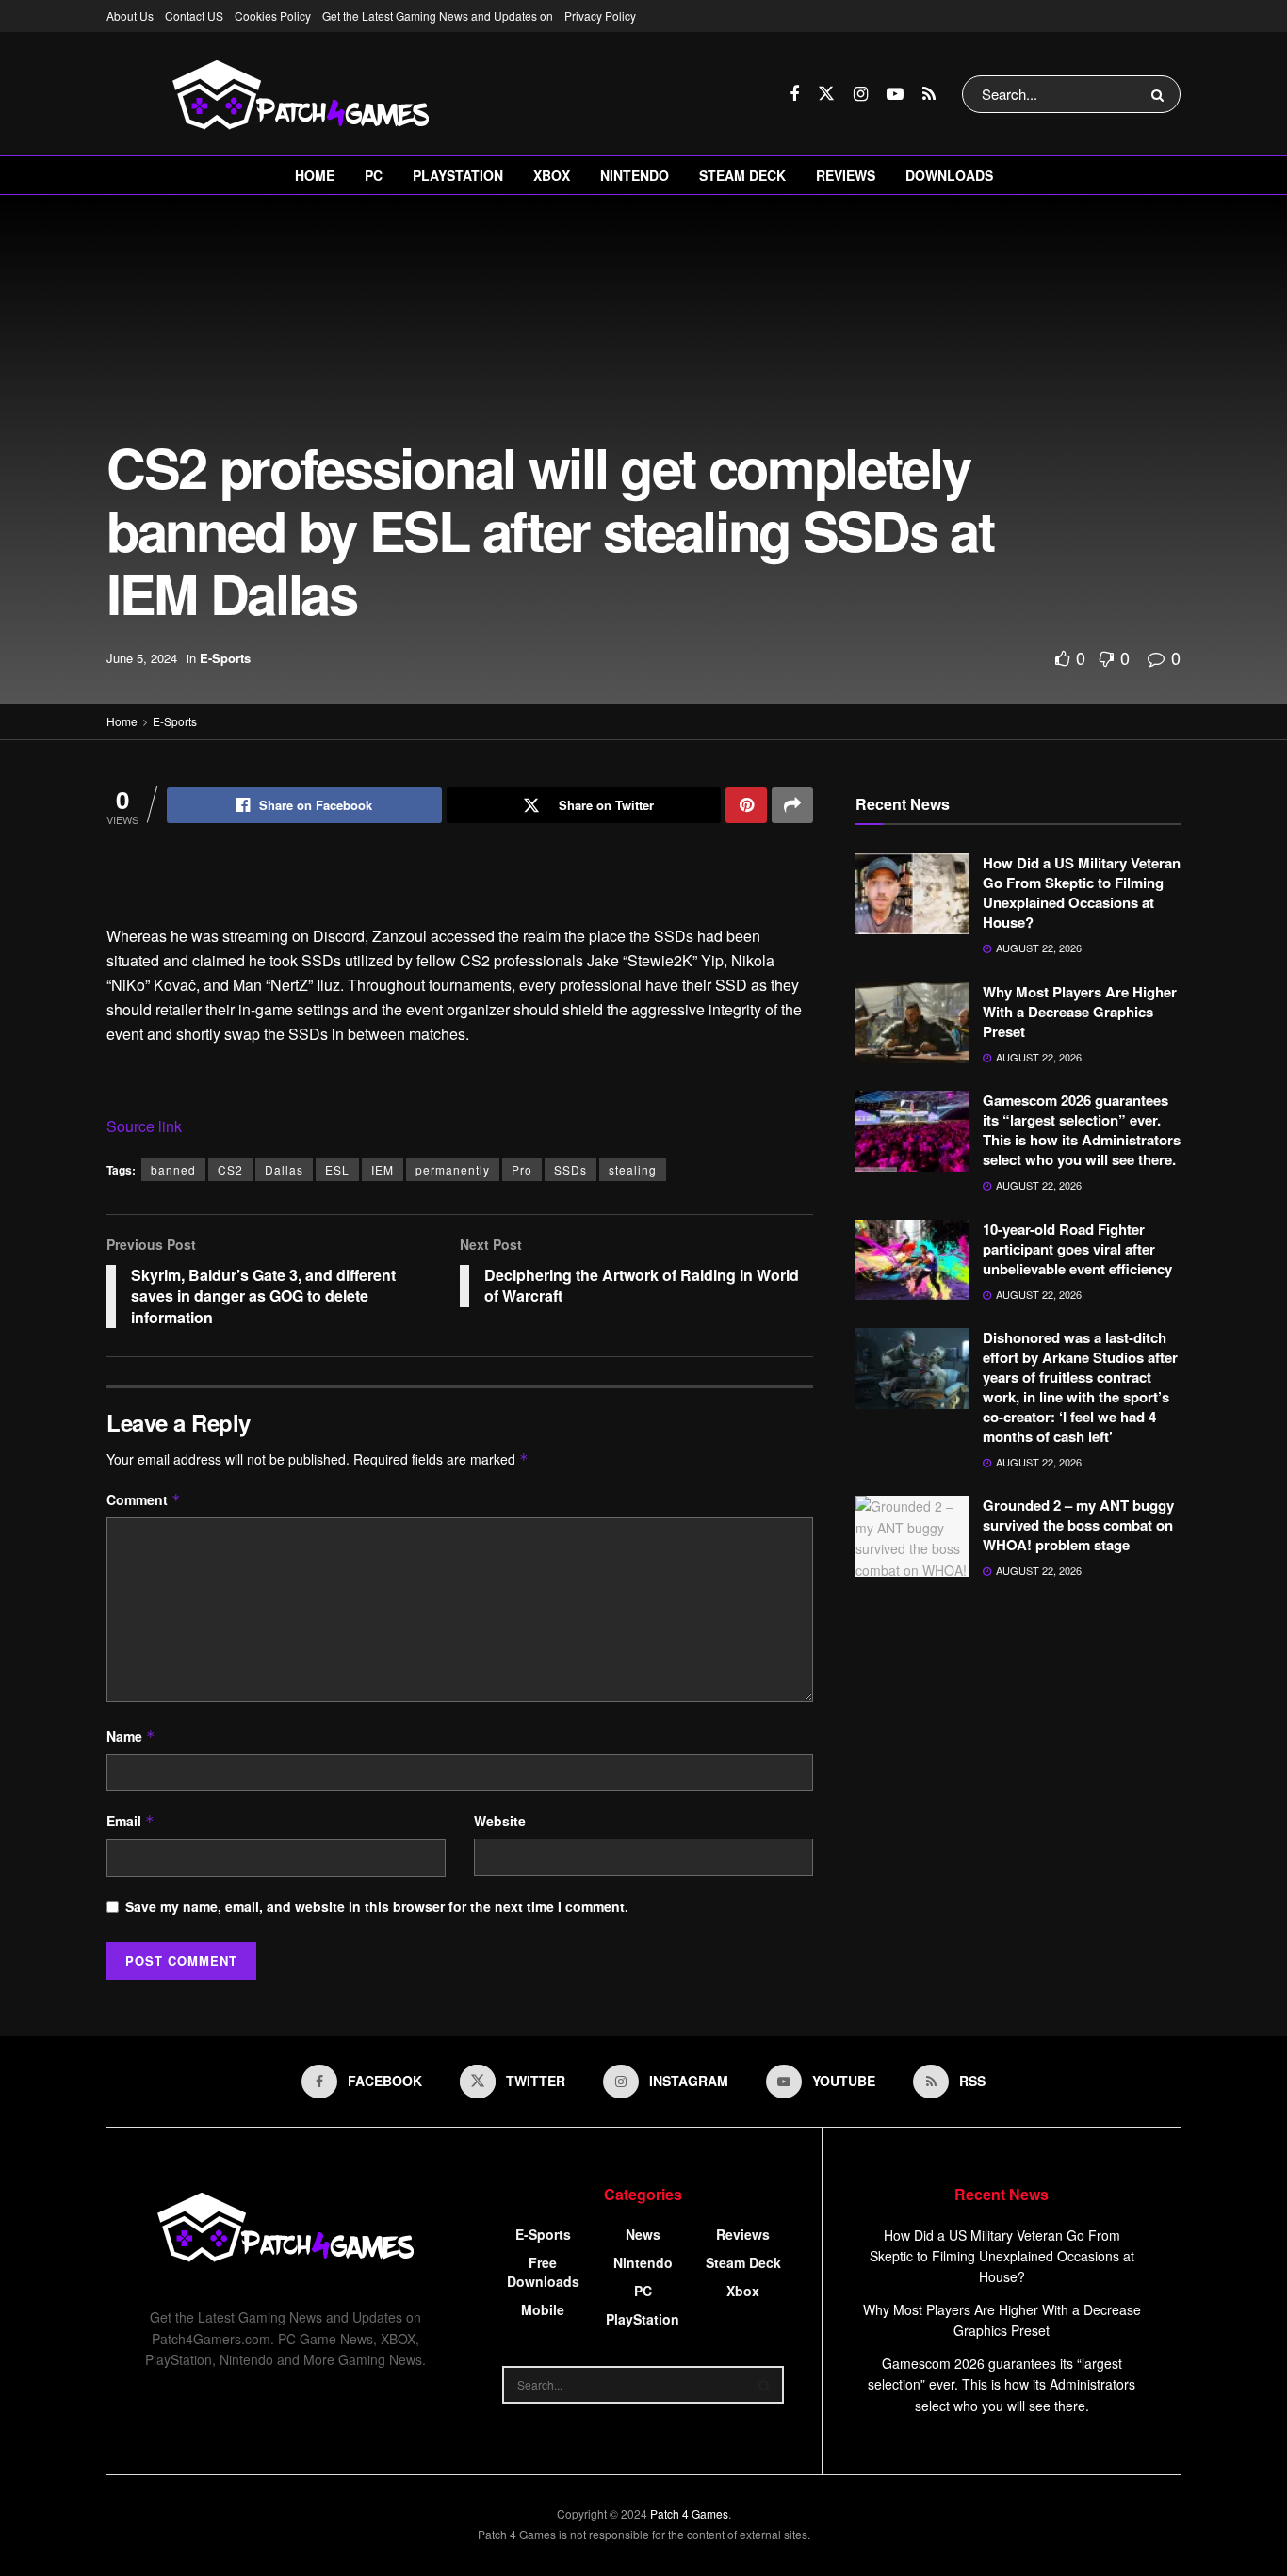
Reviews (846, 175)
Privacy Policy (600, 16)
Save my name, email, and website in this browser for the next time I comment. (377, 1906)
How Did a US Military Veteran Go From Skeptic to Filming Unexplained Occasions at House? (1082, 892)
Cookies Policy (273, 16)
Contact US (194, 16)
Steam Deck (742, 175)
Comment (144, 1499)
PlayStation (458, 175)
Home (315, 175)
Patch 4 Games (689, 2513)
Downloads (949, 175)
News (643, 2234)
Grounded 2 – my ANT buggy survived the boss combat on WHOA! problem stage (1078, 1525)
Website (500, 1821)
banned (173, 1169)
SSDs (570, 1169)
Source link (144, 1126)
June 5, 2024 (142, 658)
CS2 (230, 1169)
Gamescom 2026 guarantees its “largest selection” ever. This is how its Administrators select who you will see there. (1082, 1130)
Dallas (284, 1169)
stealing (633, 1169)
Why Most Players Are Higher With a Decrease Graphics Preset (1080, 1012)
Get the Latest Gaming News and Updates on (438, 16)
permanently (453, 1169)
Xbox (552, 175)
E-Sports (225, 658)
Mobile (543, 2309)
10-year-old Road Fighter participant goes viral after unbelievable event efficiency (1077, 1249)
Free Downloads (543, 2272)
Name (131, 1736)
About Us (130, 16)
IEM (383, 1169)
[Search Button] (1161, 94)
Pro (522, 1169)
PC (374, 175)
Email (130, 1821)
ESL (337, 1169)
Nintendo (635, 175)
